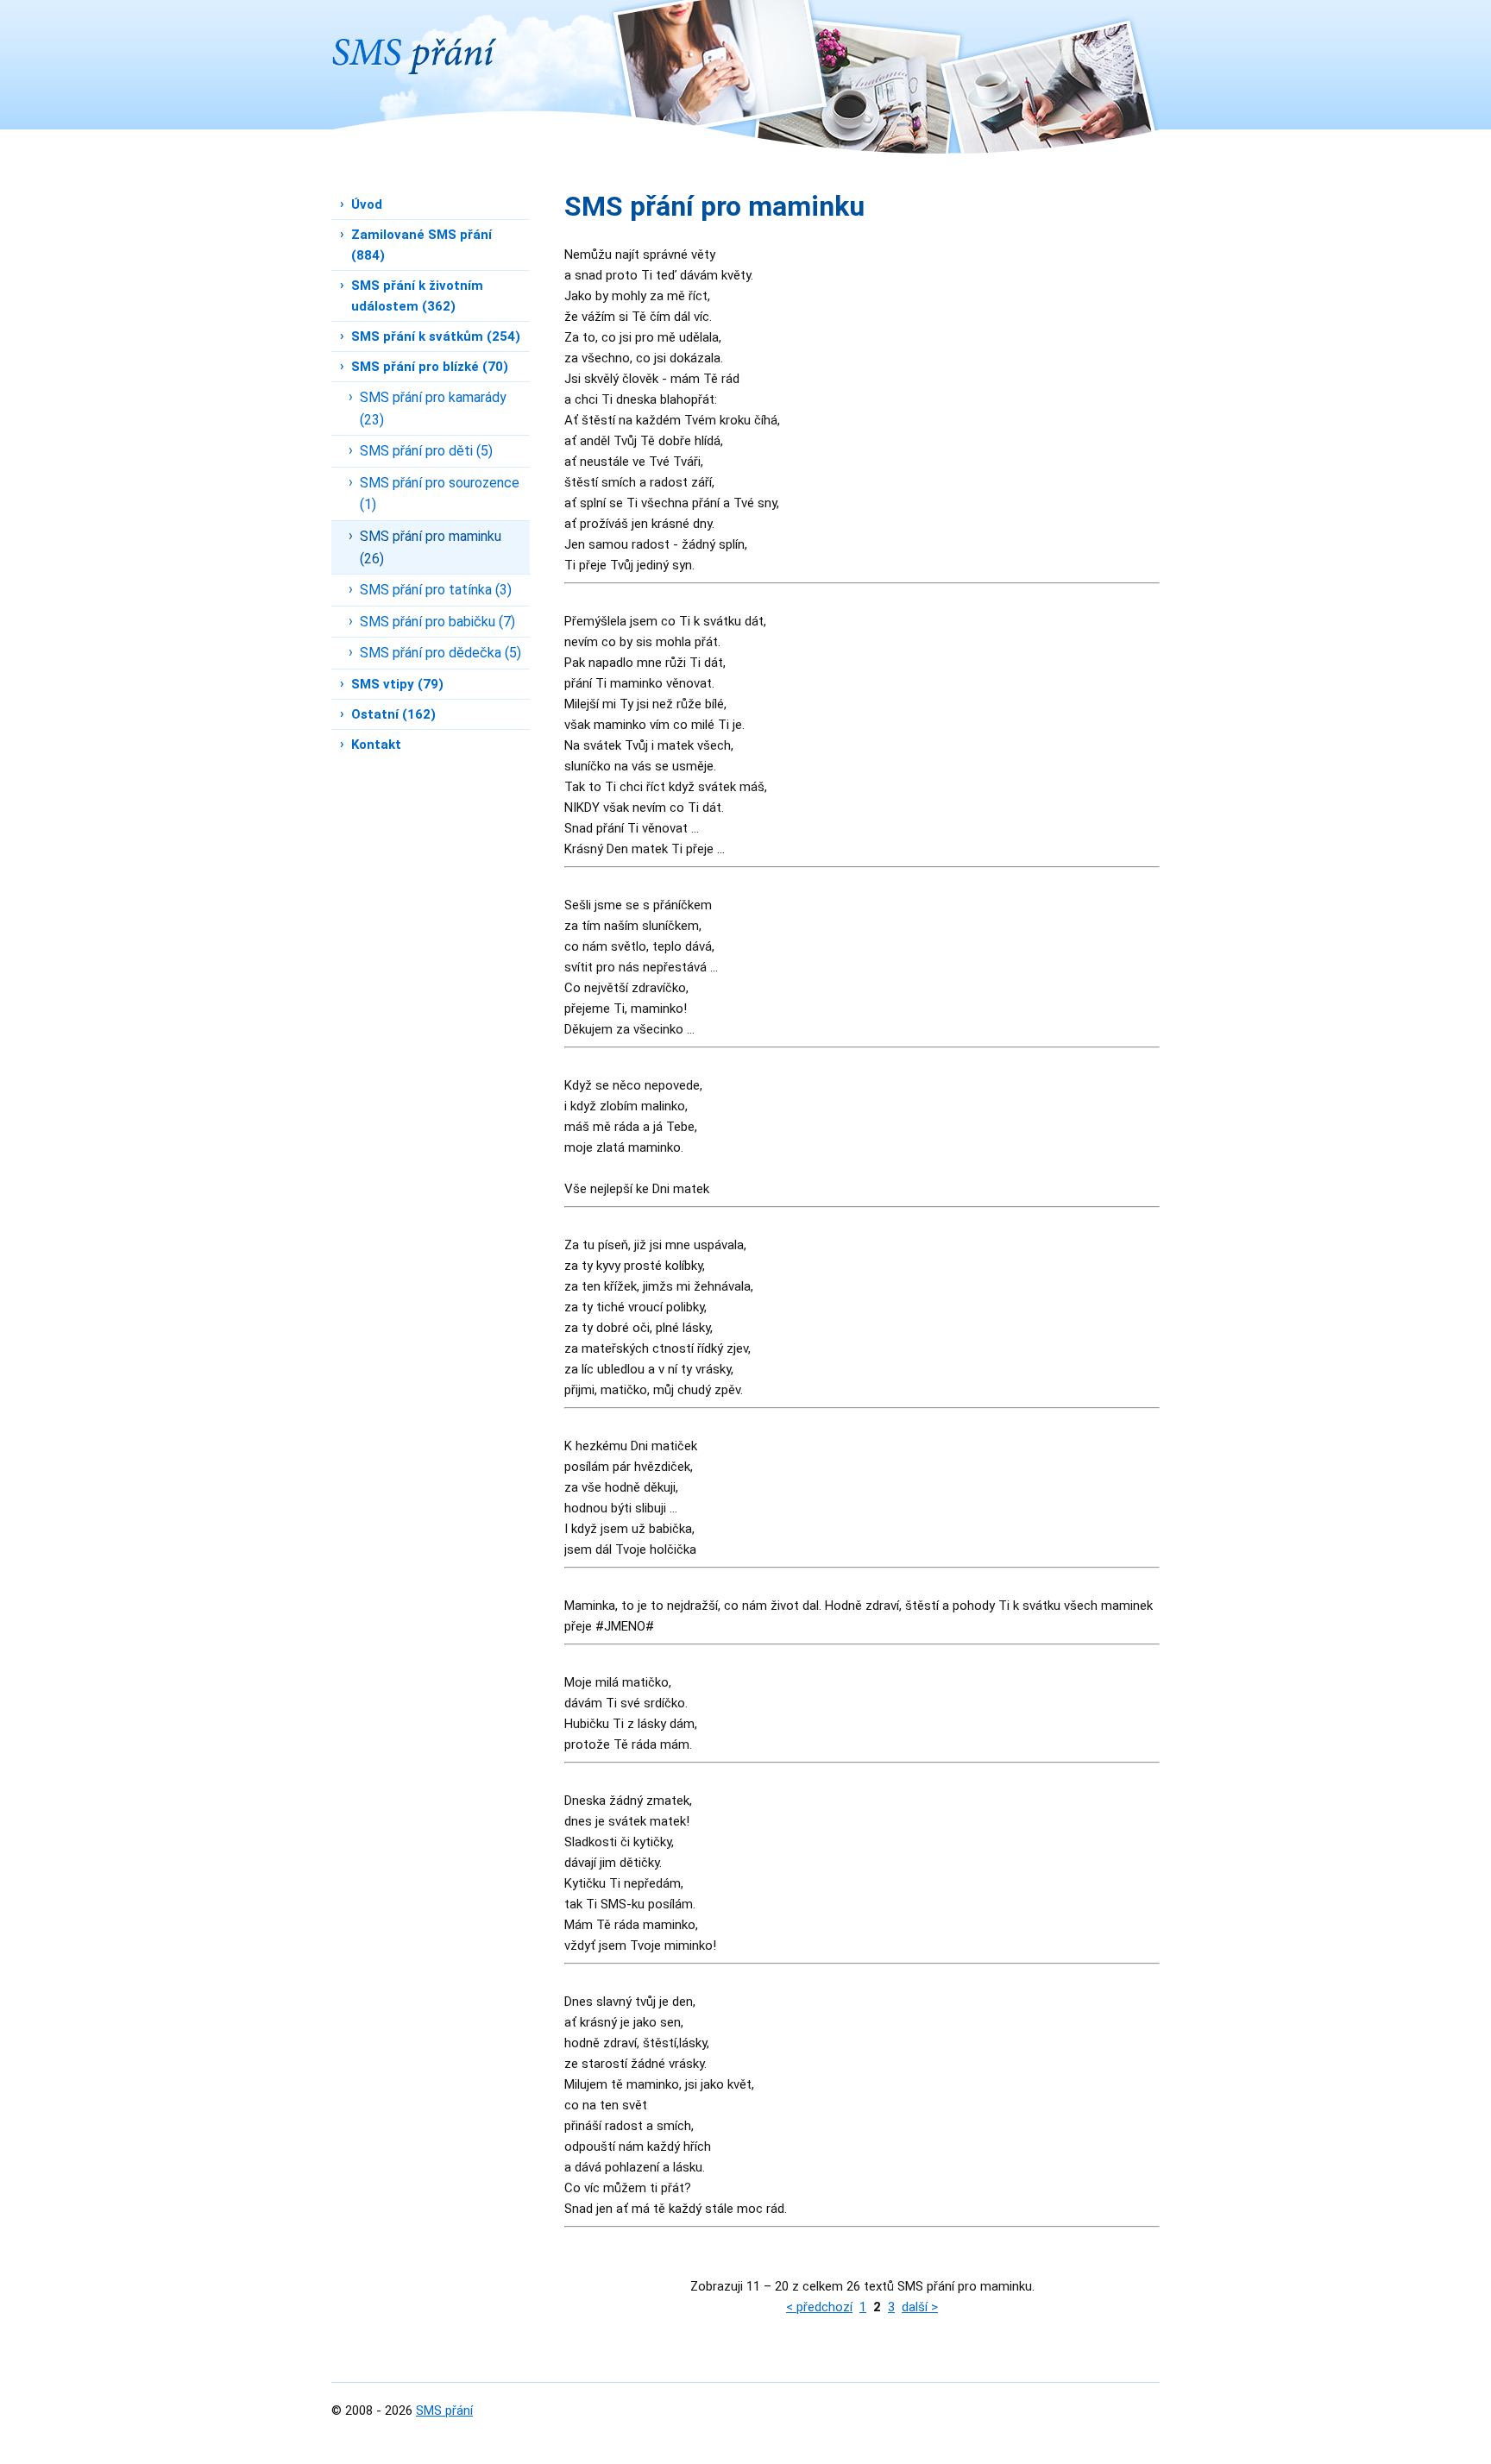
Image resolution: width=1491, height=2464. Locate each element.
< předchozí (819, 2307)
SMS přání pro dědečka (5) (440, 653)
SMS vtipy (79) (397, 684)
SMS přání (444, 2411)
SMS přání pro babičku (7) (437, 622)
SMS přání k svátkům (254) (436, 336)
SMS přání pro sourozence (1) (440, 494)
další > (920, 2307)
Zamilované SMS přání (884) (422, 245)
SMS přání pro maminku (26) (431, 547)
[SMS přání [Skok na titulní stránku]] (414, 37)
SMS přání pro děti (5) (426, 451)
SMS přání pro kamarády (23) (433, 409)
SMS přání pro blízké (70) (430, 367)
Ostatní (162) (393, 714)
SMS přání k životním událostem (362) (417, 296)
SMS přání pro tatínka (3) (436, 590)
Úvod (367, 204)
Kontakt (376, 745)
